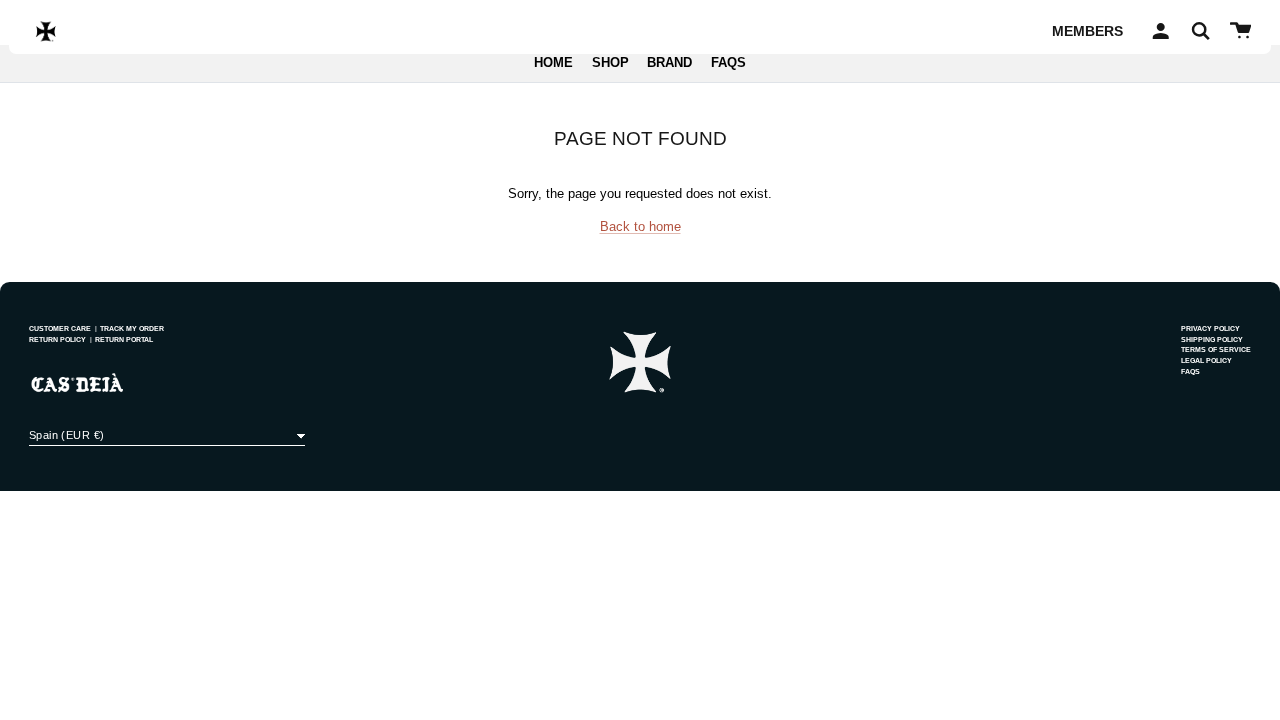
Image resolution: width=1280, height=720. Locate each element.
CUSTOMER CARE (60, 328)
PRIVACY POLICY (1210, 328)
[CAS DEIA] (46, 31)
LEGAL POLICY (1206, 360)
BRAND (669, 63)
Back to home (640, 227)
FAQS (728, 63)
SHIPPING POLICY (1212, 339)
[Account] (1157, 31)
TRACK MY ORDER (132, 328)
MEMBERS (1087, 31)
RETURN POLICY (57, 339)
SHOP (610, 63)
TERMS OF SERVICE (1216, 349)
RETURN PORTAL (124, 339)
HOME (553, 63)
